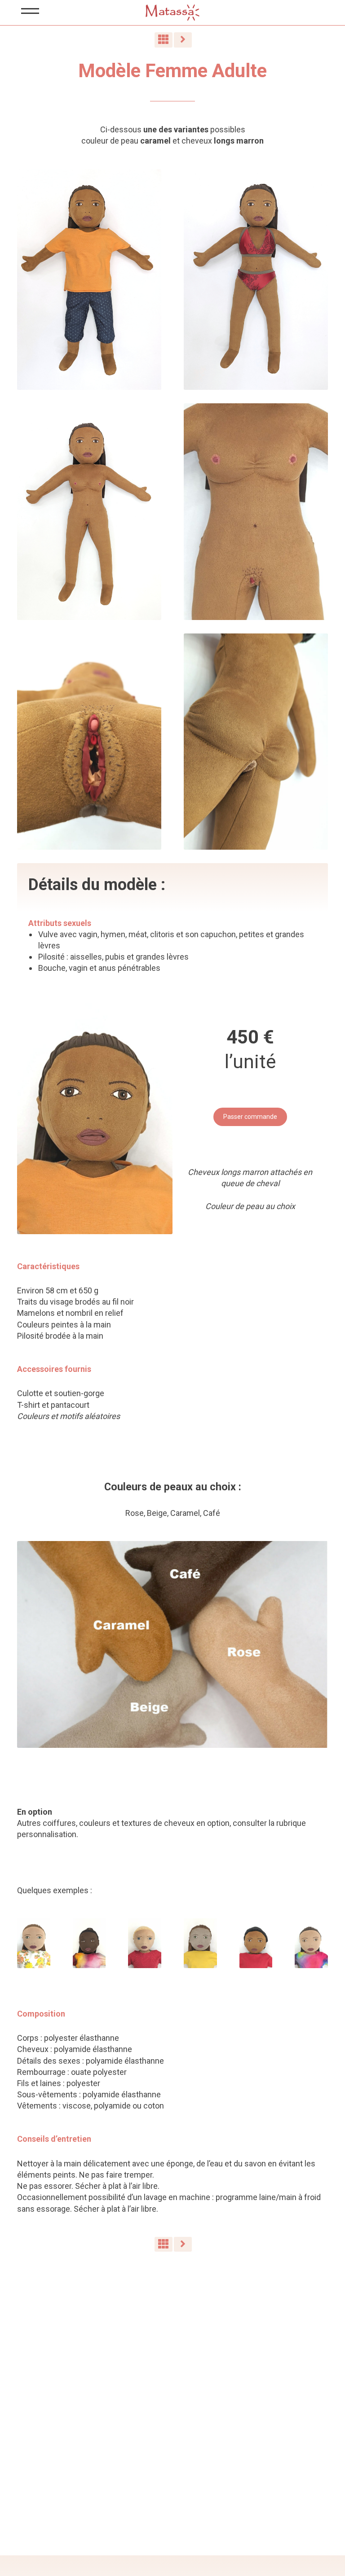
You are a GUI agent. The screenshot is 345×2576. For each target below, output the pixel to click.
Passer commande (250, 1117)
